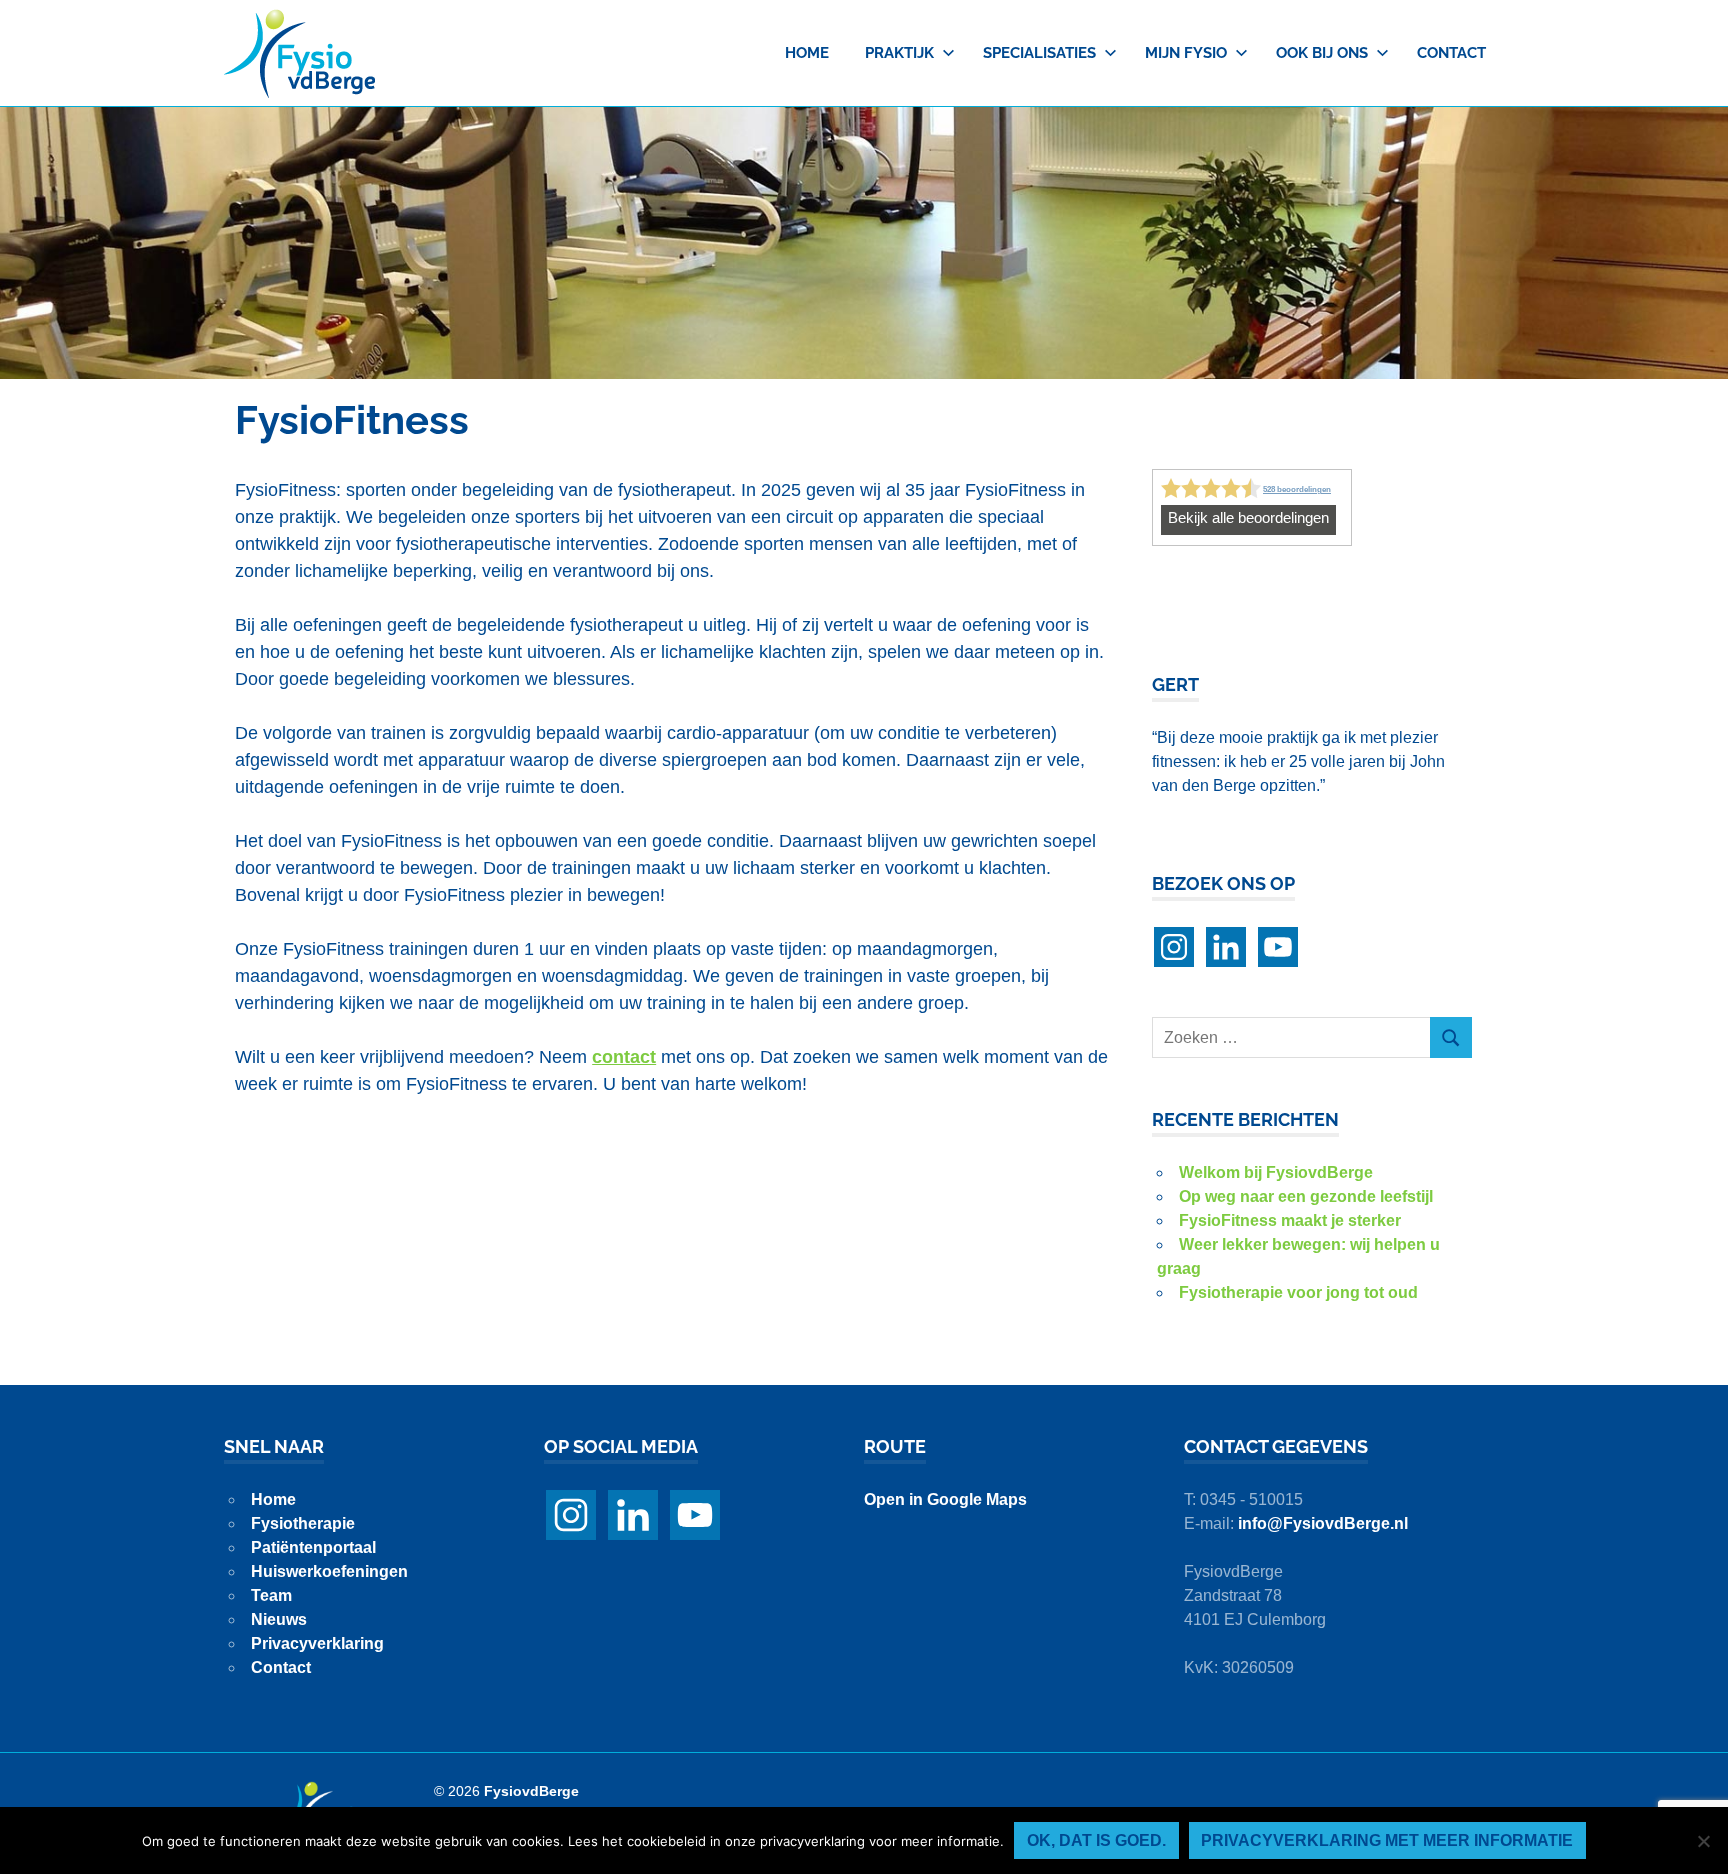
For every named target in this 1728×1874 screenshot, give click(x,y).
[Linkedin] (1226, 947)
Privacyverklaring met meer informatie (1387, 1840)
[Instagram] (1174, 947)
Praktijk (899, 53)
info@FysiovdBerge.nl (1323, 1523)
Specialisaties (1039, 53)
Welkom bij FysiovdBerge (1276, 1172)
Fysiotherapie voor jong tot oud (1298, 1292)
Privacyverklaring (317, 1643)
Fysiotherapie (303, 1523)
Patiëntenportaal (313, 1547)
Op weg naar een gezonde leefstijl (1306, 1196)
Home (807, 53)
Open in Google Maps (945, 1499)
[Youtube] (1278, 947)
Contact (1451, 53)
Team (271, 1595)
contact (624, 1057)
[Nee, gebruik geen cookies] (1703, 1841)
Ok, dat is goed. (1096, 1840)
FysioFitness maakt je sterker (1290, 1220)
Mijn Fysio (1186, 53)
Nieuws (279, 1619)
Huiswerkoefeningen (329, 1571)
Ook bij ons (1322, 53)
